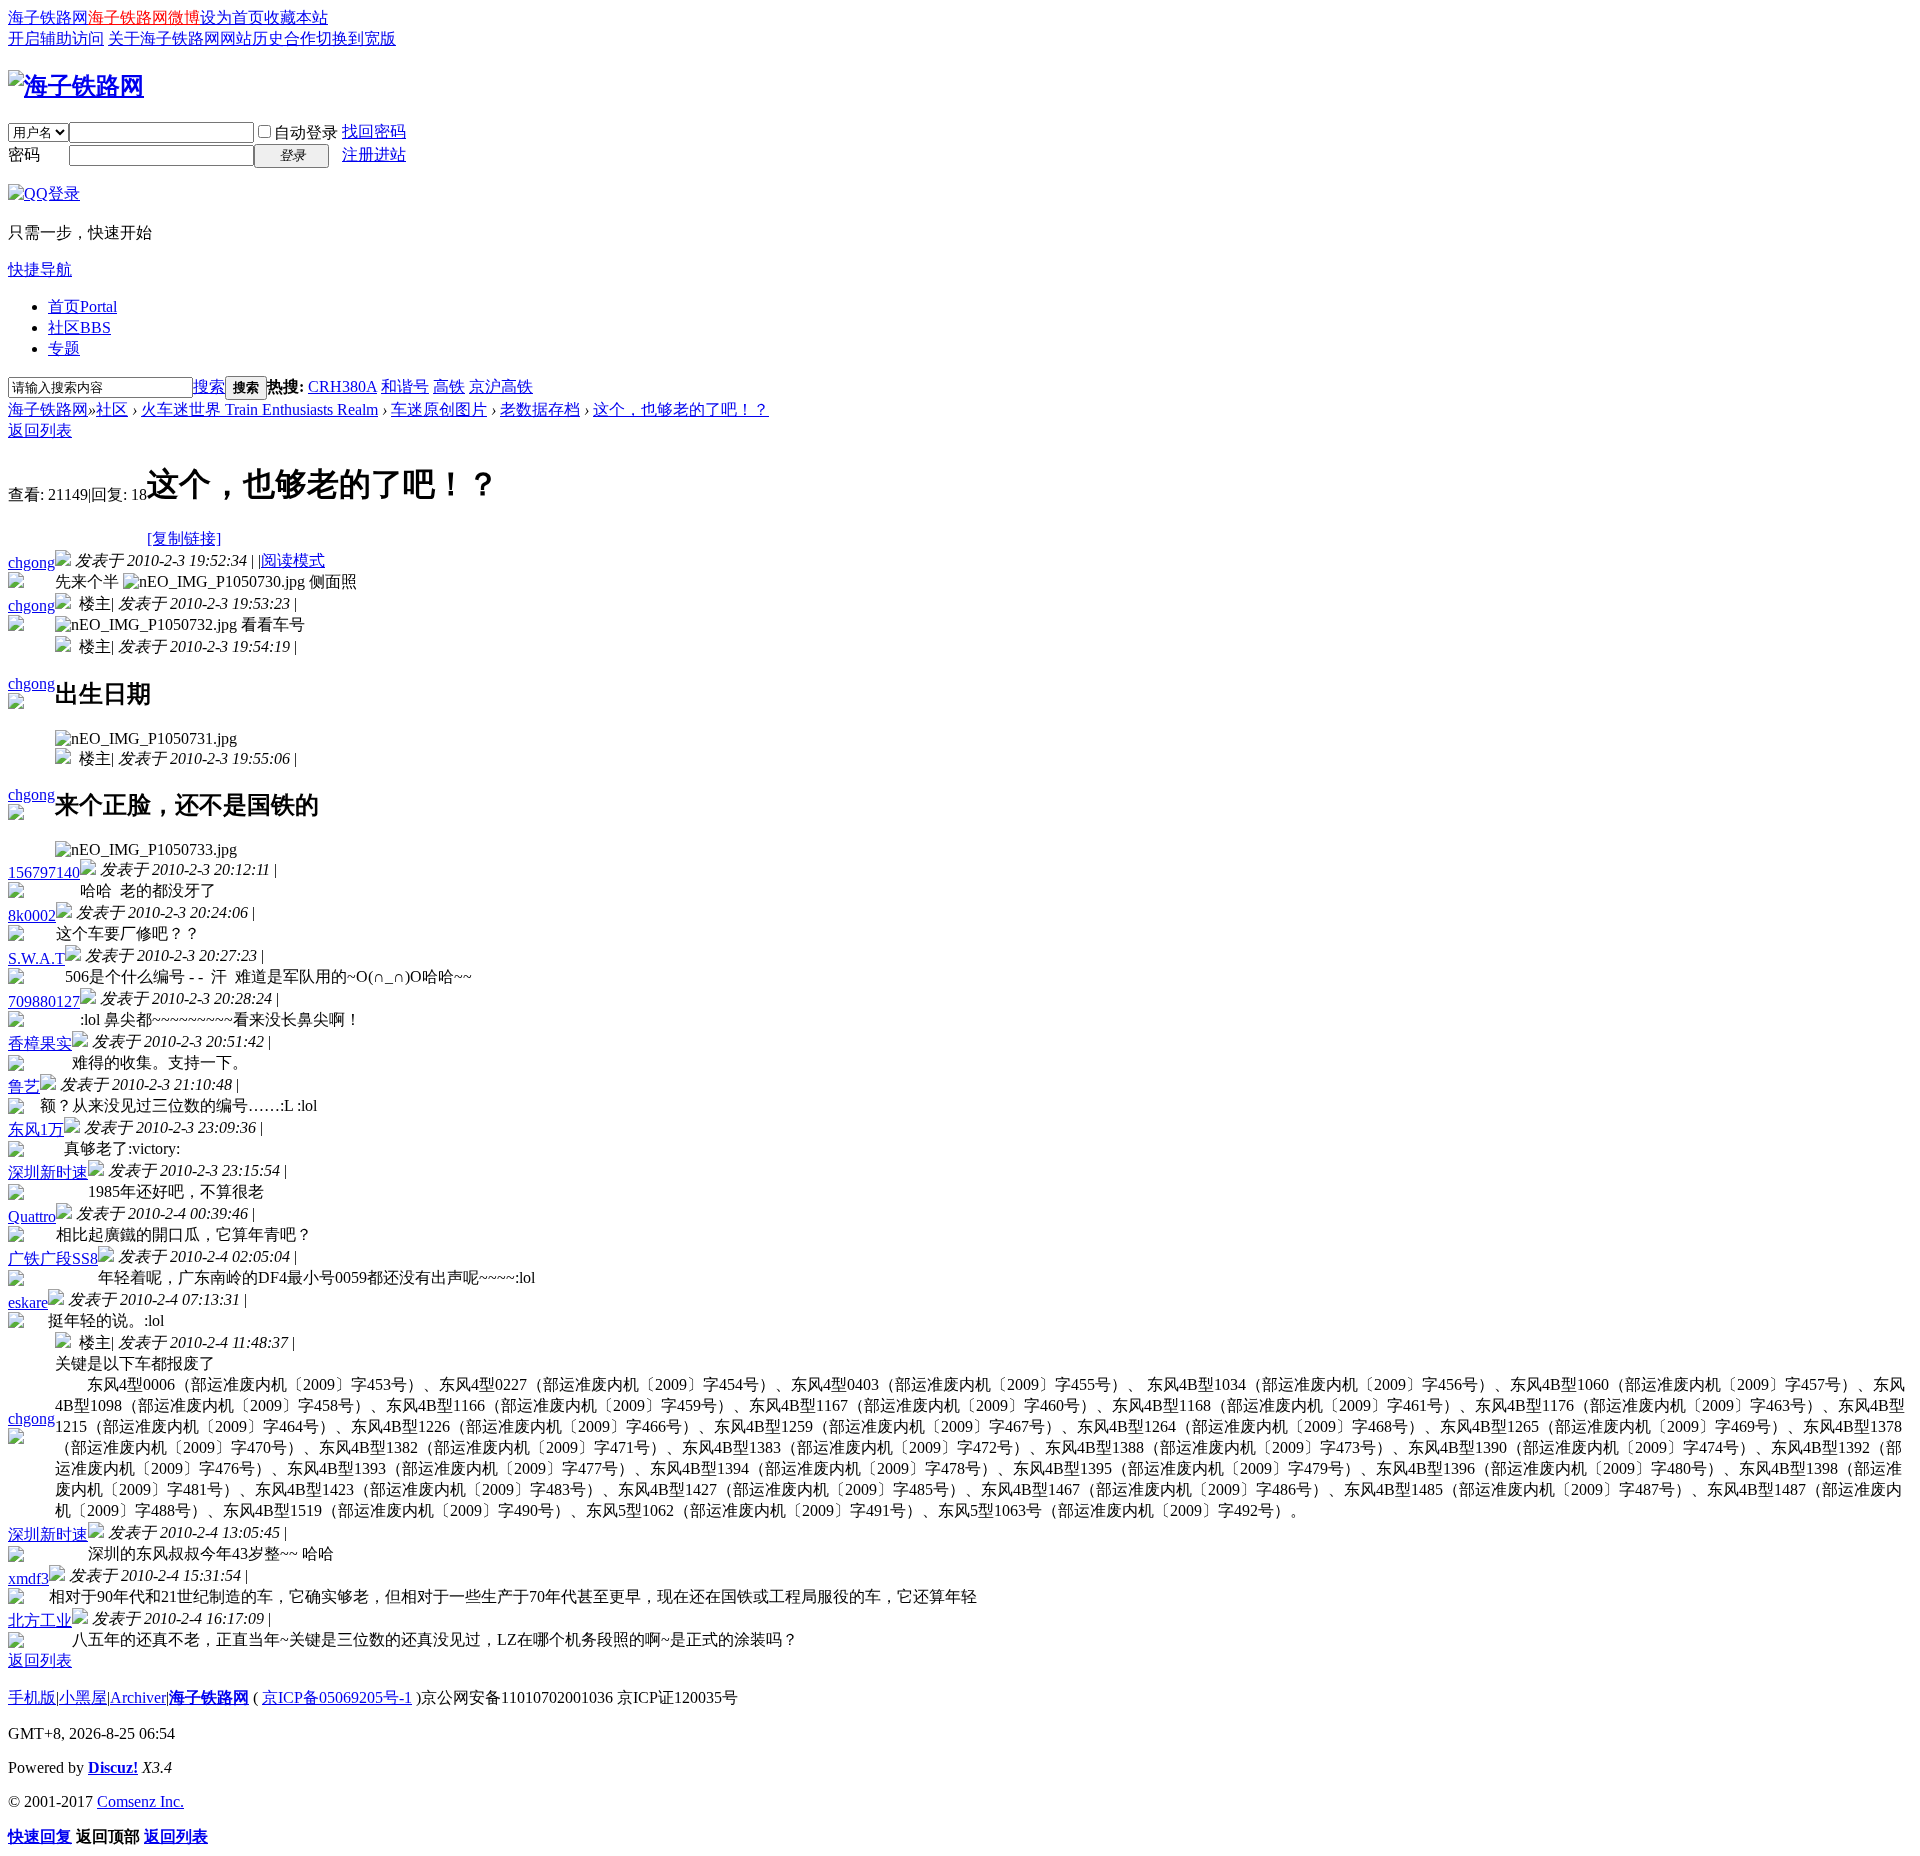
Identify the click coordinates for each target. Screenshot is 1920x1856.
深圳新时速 (48, 1172)
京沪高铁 (501, 386)
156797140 (44, 872)
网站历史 (252, 38)
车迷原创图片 (439, 409)
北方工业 (40, 1620)
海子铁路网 (48, 17)
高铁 (449, 386)
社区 (79, 327)
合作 (300, 38)
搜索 (209, 386)
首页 (82, 306)
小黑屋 (83, 1697)
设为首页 (232, 17)
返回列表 (40, 430)
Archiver (138, 1697)
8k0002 (32, 915)
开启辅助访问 (56, 38)
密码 (24, 154)
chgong (31, 562)
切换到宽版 (356, 38)
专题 (64, 348)
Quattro (32, 1216)
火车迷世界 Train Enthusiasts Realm (259, 409)
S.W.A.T (36, 958)
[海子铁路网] (76, 86)
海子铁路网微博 (144, 17)
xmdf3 (28, 1578)
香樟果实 (40, 1043)
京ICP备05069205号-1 (337, 1697)
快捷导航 (40, 269)
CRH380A (342, 386)
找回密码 (374, 131)
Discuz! (113, 1767)
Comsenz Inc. (140, 1801)
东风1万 (36, 1129)
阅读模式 (293, 560)
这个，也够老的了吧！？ (681, 409)
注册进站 (374, 154)
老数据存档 (540, 409)
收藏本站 (296, 17)
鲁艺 (24, 1086)
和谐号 (405, 386)
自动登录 (306, 132)
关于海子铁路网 (164, 38)
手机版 (32, 1697)
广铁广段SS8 (53, 1258)
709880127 (44, 1001)
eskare (28, 1302)
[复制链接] (184, 538)
